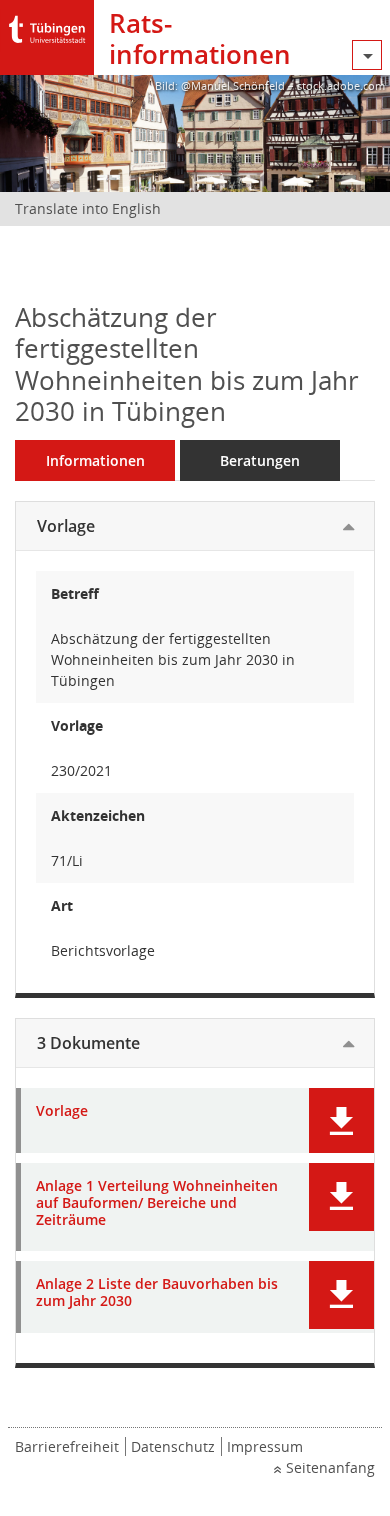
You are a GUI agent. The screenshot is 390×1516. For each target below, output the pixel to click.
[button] (341, 1120)
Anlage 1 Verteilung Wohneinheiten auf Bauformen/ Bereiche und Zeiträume (157, 1203)
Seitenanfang (330, 1467)
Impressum (265, 1446)
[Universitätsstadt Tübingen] (47, 24)
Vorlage (66, 526)
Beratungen (260, 460)
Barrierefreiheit (67, 1446)
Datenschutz (173, 1446)
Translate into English (88, 208)
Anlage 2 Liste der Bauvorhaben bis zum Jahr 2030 (157, 1293)
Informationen (95, 460)
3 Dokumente (88, 1043)
